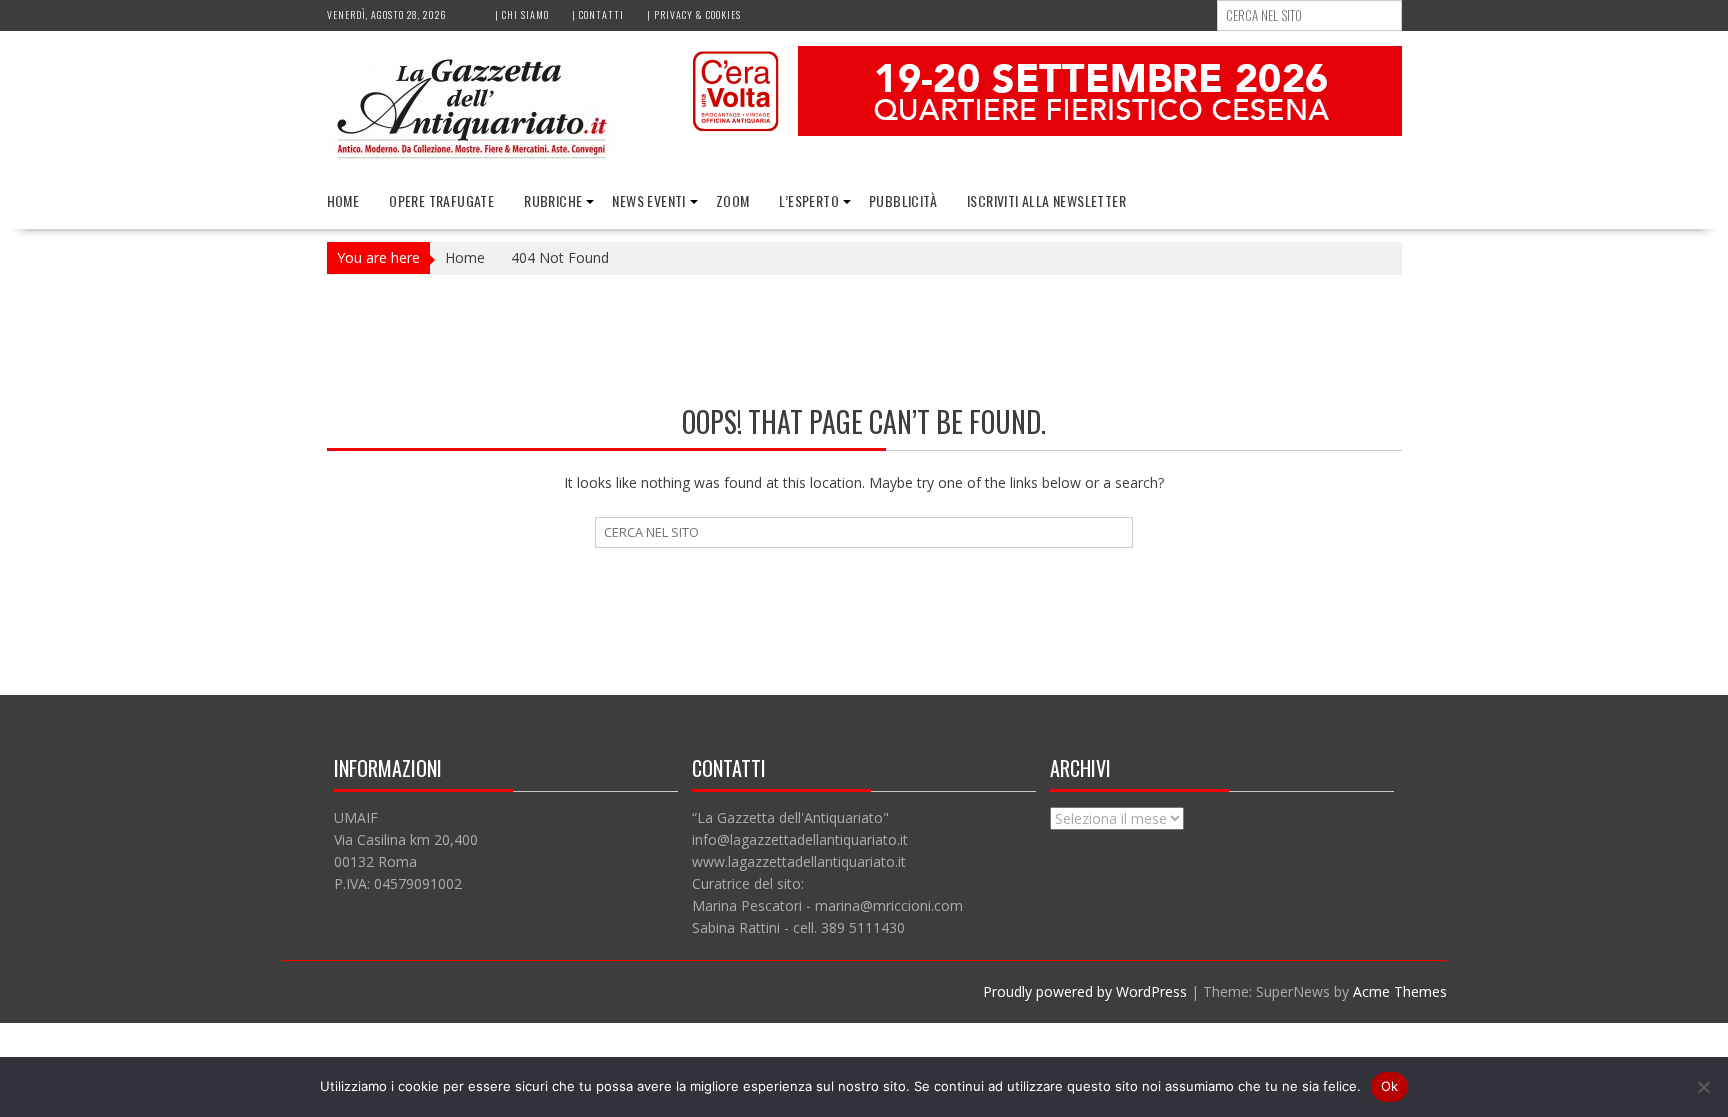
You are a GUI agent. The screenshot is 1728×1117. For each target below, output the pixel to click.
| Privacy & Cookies (694, 14)
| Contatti (598, 14)
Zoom (733, 200)
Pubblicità (903, 200)
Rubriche (553, 200)
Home (343, 200)
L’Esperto (809, 200)
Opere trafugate (441, 200)
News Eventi (648, 200)
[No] (1703, 1087)
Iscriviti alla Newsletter (1046, 200)
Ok (1390, 1086)
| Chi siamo (522, 14)
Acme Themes (1400, 991)
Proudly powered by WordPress (1085, 991)
